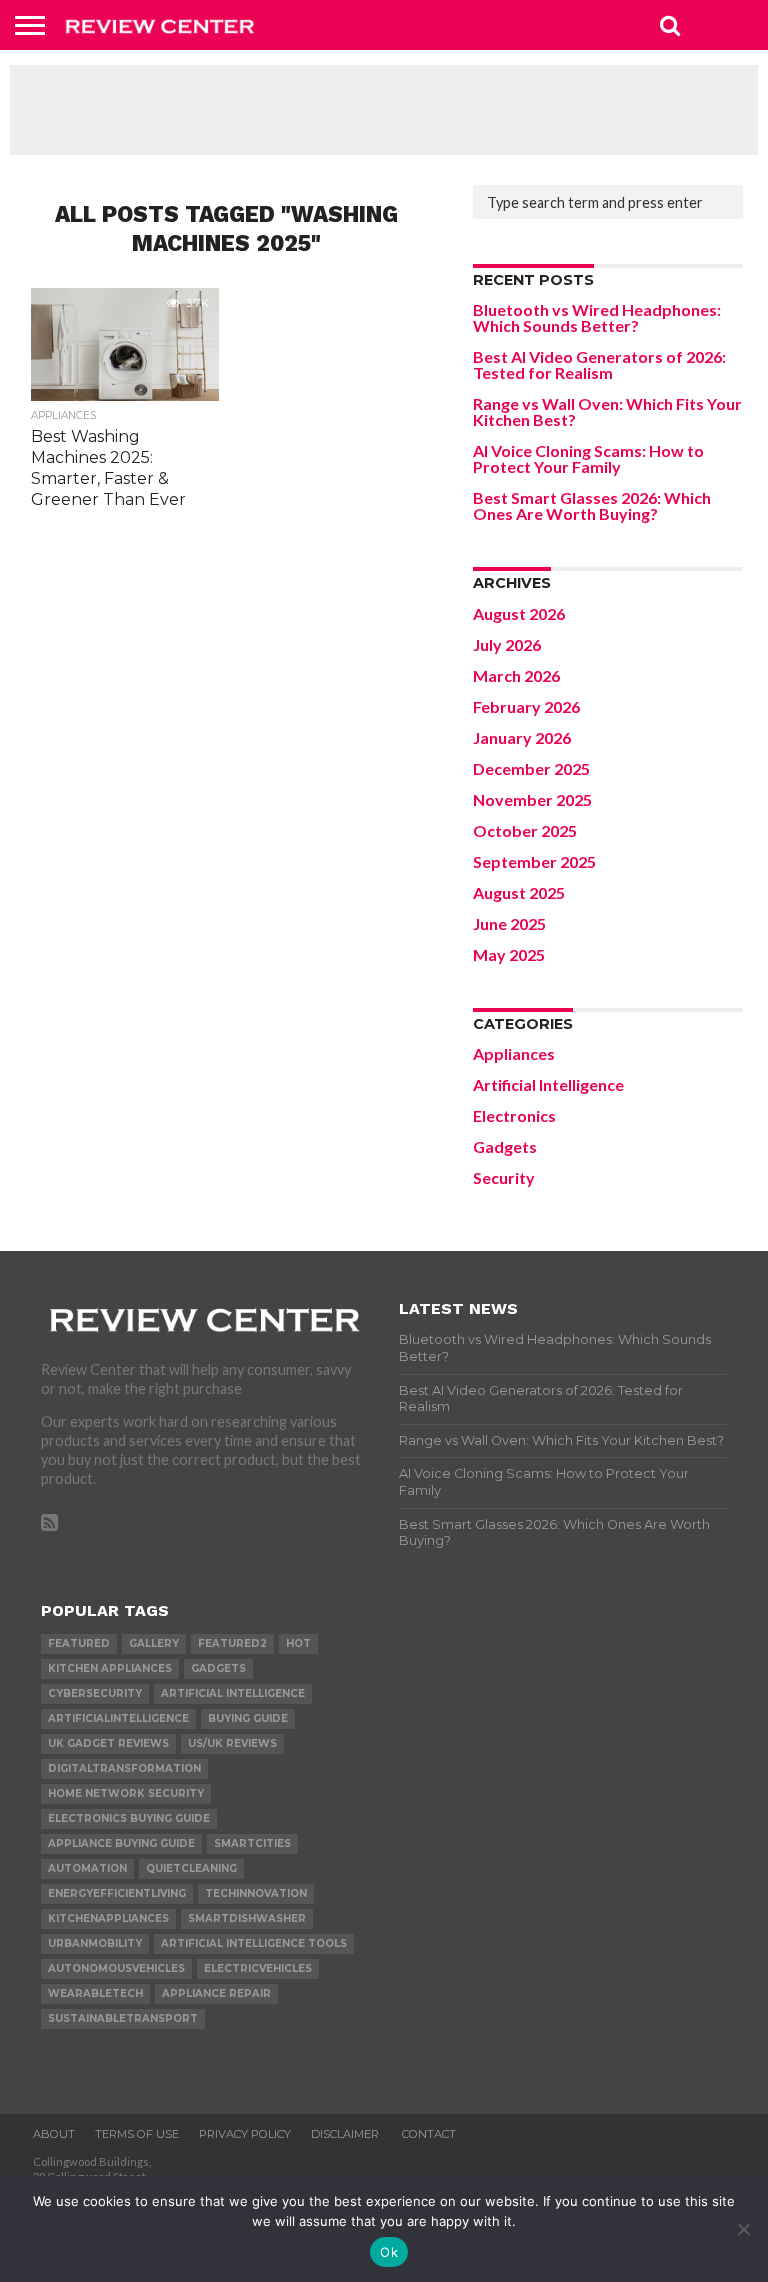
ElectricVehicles (258, 1968)
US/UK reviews (232, 1743)
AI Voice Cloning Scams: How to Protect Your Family (588, 458)
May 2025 (509, 954)
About (54, 2134)
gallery (154, 1643)
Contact (429, 2134)
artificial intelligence (233, 1693)
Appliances (514, 1053)
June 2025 (509, 923)
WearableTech (95, 1993)
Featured (79, 1643)
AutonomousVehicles (116, 1968)
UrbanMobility (95, 1943)
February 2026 (526, 706)
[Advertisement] (384, 110)
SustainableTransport (123, 2018)
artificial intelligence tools (254, 1943)
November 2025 (532, 799)
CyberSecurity (95, 1693)
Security (504, 1177)
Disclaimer (346, 2134)
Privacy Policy (245, 2134)
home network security (126, 1793)
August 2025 (519, 892)
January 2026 (522, 737)
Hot (298, 1643)
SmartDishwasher (247, 1918)
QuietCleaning (191, 1868)
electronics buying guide (129, 1818)
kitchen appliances (110, 1668)
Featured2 (232, 1643)
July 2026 (507, 644)
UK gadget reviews (108, 1743)
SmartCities (252, 1843)
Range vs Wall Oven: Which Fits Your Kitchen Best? (607, 411)
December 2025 (531, 768)
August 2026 (519, 613)
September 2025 (534, 861)
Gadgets (505, 1146)
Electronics (514, 1115)
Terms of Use (137, 2134)
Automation (87, 1868)
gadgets (218, 1668)
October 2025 (525, 830)
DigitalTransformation (124, 1768)
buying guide (248, 1718)
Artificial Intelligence (548, 1084)
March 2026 (516, 675)
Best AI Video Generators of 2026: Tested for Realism (599, 364)
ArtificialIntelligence (118, 1718)
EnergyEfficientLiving (117, 1893)
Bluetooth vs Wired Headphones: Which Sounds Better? (597, 317)
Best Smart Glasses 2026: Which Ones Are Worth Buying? (592, 505)
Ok (389, 2252)
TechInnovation (256, 1893)
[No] (743, 2229)
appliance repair (216, 1993)
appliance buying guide (121, 1843)
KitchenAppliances (108, 1918)
